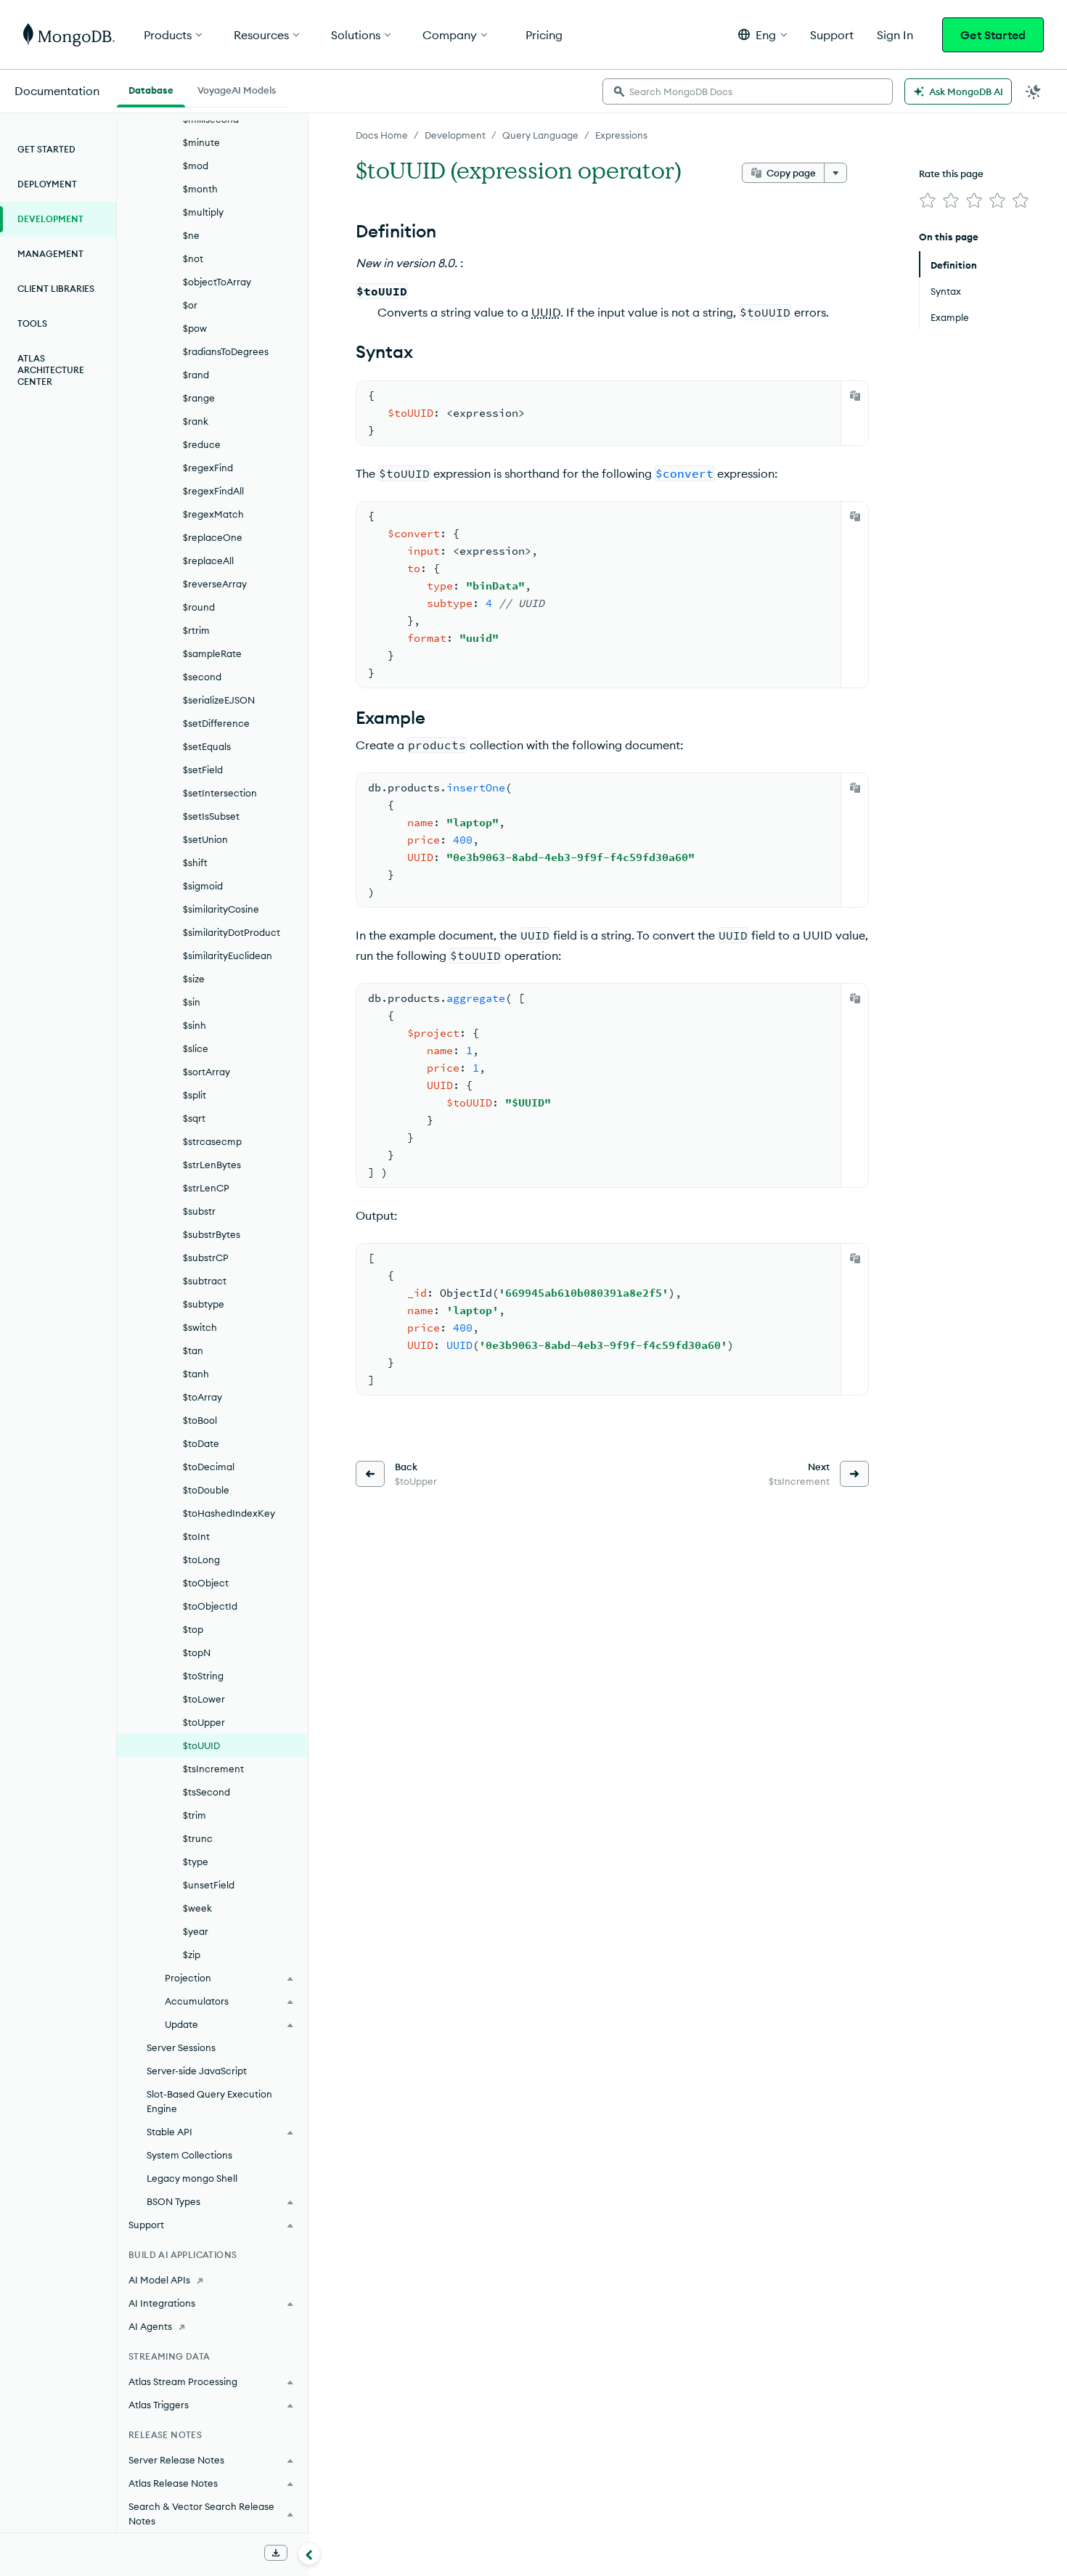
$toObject (206, 1583)
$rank (196, 421)
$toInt (196, 1536)
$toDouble (206, 1490)
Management (50, 254)
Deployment (47, 184)
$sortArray (207, 1072)
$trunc (198, 1838)
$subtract (205, 1281)
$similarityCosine (221, 909)
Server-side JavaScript (197, 2071)
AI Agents (150, 2326)
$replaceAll (208, 561)
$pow (195, 328)
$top (193, 1629)
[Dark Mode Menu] (1034, 91)
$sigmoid (203, 886)
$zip (192, 1955)
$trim (195, 1815)
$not (193, 258)
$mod (196, 166)
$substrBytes (212, 1234)
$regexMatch (213, 514)
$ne (191, 235)
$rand (196, 375)
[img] (928, 200)
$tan (193, 1350)
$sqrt (194, 1118)
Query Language (540, 135)
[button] (763, 34)
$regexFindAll (213, 491)
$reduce (202, 444)
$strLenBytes (212, 1165)
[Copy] (855, 396)
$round (199, 607)
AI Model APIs (159, 2280)
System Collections (189, 2155)
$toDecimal (209, 1467)
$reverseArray (215, 584)
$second (202, 677)
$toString (203, 1676)
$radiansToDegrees (226, 351)
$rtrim (196, 630)
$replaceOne (213, 537)
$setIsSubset (211, 816)
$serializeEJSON (219, 700)
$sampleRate (212, 653)
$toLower (204, 1699)
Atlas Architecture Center (51, 370)
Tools (32, 323)
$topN (197, 1652)
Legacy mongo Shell (192, 2178)
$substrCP (206, 1258)
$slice (196, 1048)
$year (196, 1931)
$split (195, 1095)
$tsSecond (207, 1792)
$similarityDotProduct (232, 932)
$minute (201, 142)
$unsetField (209, 1885)
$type (196, 1862)
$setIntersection (220, 793)
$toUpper (204, 1722)
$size (194, 979)
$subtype (204, 1304)
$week (197, 1908)
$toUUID (201, 1745)
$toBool (200, 1420)
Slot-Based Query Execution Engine (209, 2101)
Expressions (621, 135)
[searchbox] (748, 91)
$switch (200, 1327)
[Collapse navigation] (309, 2553)
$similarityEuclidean (228, 955)
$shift (195, 863)
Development (455, 135)
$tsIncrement (213, 1769)
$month (200, 189)
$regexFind (208, 468)
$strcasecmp (212, 1141)
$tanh (196, 1374)
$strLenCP (206, 1188)
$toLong (201, 1560)
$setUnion (205, 839)
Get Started (993, 35)
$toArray (203, 1397)
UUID (546, 312)
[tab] (151, 89)
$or (190, 305)
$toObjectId (210, 1606)
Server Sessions (181, 2047)
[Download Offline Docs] (276, 2553)
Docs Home (382, 135)
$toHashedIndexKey (229, 1513)
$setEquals (207, 746)
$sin (192, 1002)
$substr (199, 1211)
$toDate (201, 1443)
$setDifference (216, 723)
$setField (203, 770)
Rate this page (951, 174)
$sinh (195, 1025)
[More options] (835, 173)
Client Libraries (56, 289)
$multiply (203, 212)
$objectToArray (217, 282)
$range (199, 398)
